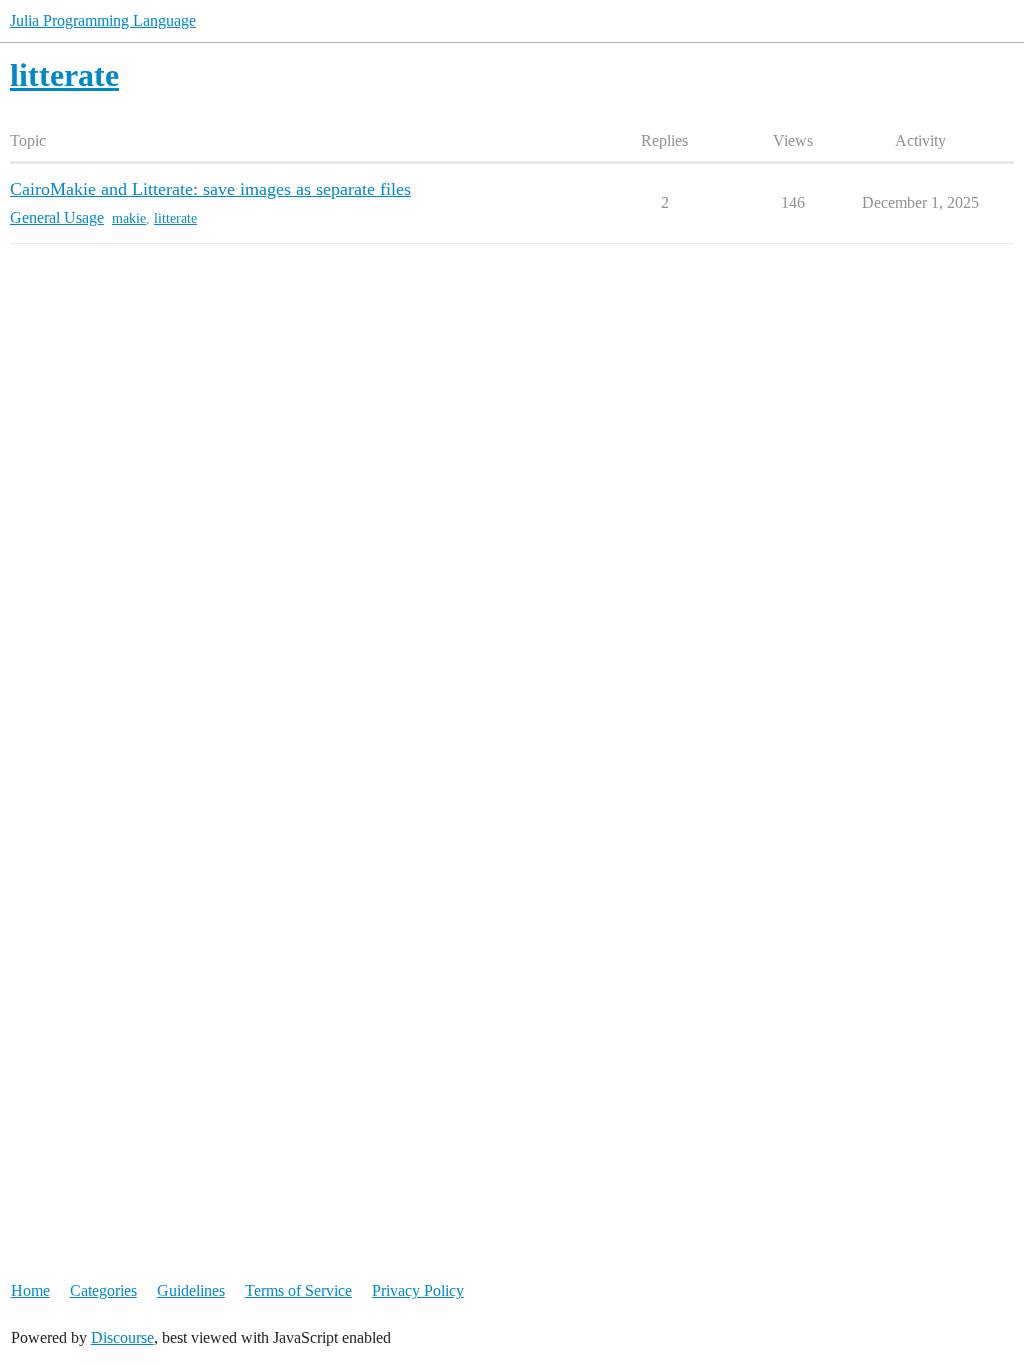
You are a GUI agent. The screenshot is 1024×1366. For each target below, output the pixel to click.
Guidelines (191, 1290)
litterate (175, 218)
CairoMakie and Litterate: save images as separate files (210, 189)
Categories (103, 1290)
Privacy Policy (418, 1290)
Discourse (122, 1337)
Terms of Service (298, 1290)
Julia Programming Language (103, 20)
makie (129, 218)
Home (30, 1290)
